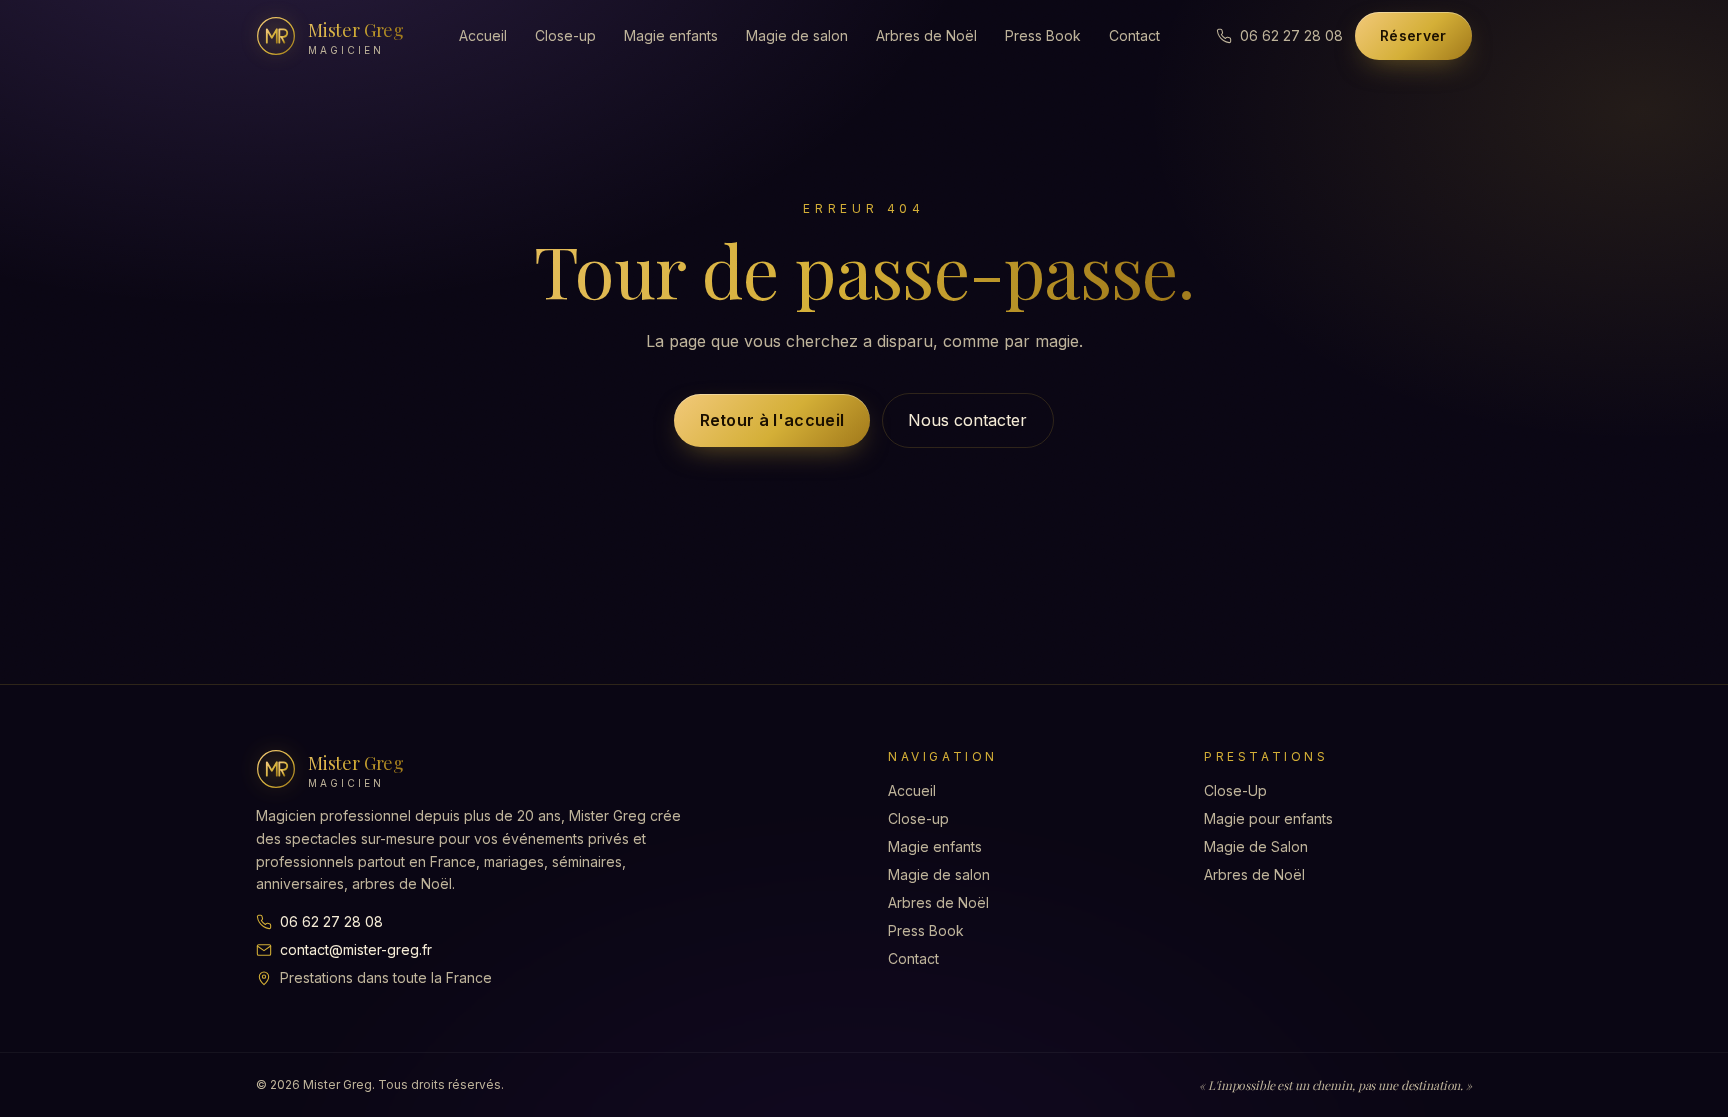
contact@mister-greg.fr (356, 949)
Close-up (565, 35)
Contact (1134, 35)
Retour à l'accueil (772, 420)
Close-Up (1235, 790)
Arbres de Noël (926, 35)
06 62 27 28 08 (331, 921)
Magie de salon (797, 35)
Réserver (1413, 35)
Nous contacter (967, 420)
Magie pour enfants (1268, 818)
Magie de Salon (1256, 846)
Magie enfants (671, 35)
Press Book (1043, 35)
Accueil (483, 35)
